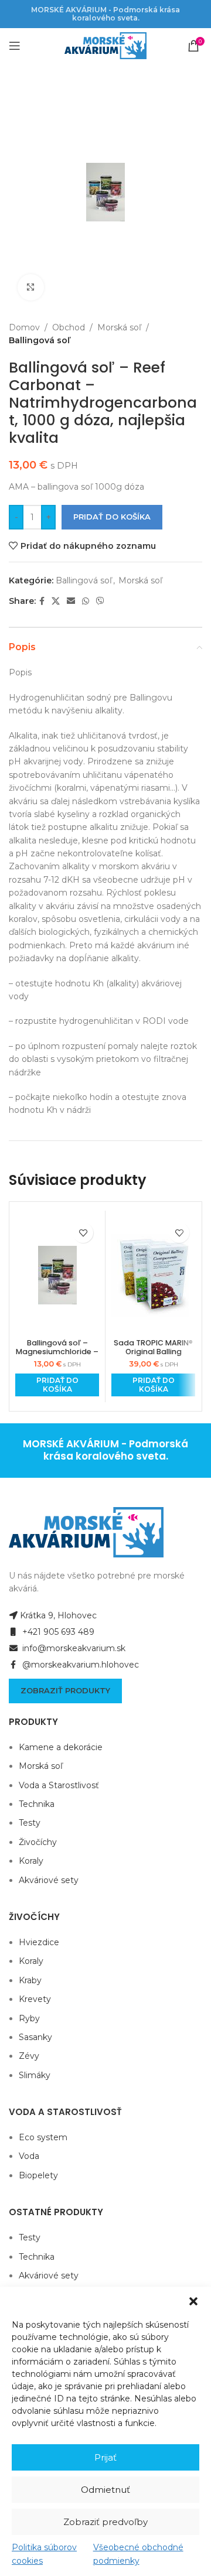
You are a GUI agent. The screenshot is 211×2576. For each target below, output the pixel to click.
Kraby (30, 1980)
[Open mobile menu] (15, 46)
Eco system (43, 2137)
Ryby (29, 2018)
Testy (30, 1823)
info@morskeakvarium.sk (73, 1648)
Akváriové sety (49, 1880)
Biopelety (38, 2175)
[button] (193, 2301)
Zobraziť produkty (65, 1690)
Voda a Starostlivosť (59, 1785)
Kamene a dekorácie (61, 1747)
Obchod (69, 327)
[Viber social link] (100, 601)
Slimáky (35, 2075)
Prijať (105, 2457)
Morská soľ (119, 327)
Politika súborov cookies (44, 2554)
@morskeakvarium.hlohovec (79, 1665)
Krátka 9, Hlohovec (58, 1615)
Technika (37, 1804)
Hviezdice (39, 1942)
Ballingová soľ (39, 340)
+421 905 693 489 (57, 1632)
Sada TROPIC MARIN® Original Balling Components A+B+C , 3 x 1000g (153, 1356)
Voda (29, 2156)
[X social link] (56, 601)
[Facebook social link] (42, 601)
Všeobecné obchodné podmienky (138, 2554)
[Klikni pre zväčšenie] (31, 287)
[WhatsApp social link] (86, 601)
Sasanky (35, 2037)
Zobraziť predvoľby (105, 2522)
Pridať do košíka (112, 517)
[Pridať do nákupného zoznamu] (83, 1233)
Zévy (29, 2056)
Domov (24, 327)
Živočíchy (38, 1842)
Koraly (31, 1861)
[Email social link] (71, 601)
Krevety (35, 1999)
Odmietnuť (105, 2490)
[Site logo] (105, 45)
